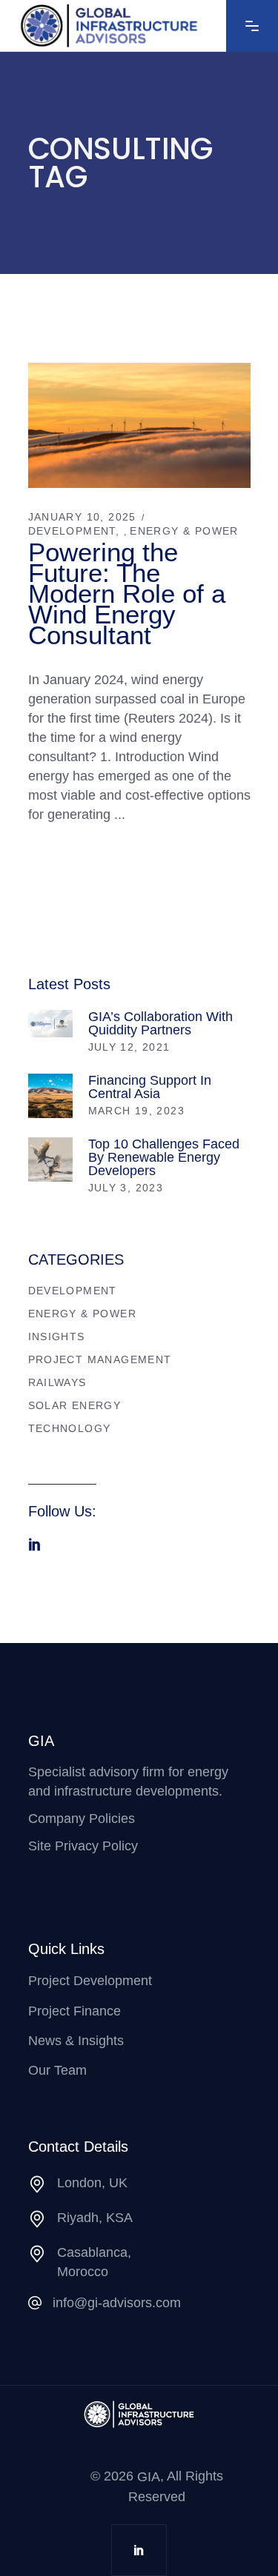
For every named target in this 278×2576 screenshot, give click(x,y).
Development (72, 531)
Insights (57, 1336)
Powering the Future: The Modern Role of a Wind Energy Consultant (127, 593)
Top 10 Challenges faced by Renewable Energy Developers (164, 1157)
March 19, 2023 (137, 1111)
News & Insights (76, 2041)
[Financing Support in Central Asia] (50, 1096)
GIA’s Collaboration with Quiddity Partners (160, 1023)
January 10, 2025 (82, 517)
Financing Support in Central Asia (150, 1087)
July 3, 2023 (126, 1188)
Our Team (57, 2070)
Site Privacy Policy (83, 1846)
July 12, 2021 (129, 1047)
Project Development (90, 1981)
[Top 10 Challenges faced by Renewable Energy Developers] (50, 1160)
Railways (57, 1382)
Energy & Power (184, 531)
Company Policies (82, 1819)
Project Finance (75, 2011)
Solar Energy (75, 1405)
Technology (70, 1428)
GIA (149, 2478)
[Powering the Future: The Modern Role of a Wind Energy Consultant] (139, 425)
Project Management (100, 1359)
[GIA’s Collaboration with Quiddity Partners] (50, 1024)
